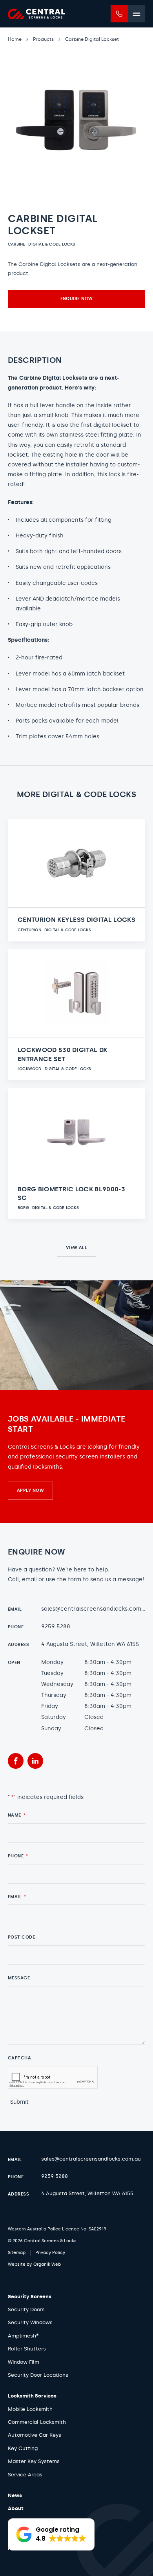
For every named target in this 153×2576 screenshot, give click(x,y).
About (16, 2508)
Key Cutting (23, 2448)
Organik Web (47, 2264)
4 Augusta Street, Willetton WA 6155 (90, 1644)
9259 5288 (56, 1627)
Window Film (24, 2362)
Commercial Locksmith (37, 2422)
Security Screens (30, 2297)
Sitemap (17, 2253)
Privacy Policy (50, 2253)
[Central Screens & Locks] (36, 14)
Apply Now (30, 1490)
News (15, 2495)
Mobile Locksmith (30, 2409)
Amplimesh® (23, 2336)
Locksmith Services (32, 2396)
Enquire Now (77, 299)
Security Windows (30, 2322)
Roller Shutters (27, 2349)
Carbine (16, 244)
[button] (51, 2534)
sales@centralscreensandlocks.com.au (95, 1609)
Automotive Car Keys (35, 2435)
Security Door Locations (38, 2375)
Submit (19, 2102)
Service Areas (25, 2475)
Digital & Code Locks (52, 244)
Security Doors (26, 2309)
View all (77, 1248)
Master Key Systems (34, 2461)
